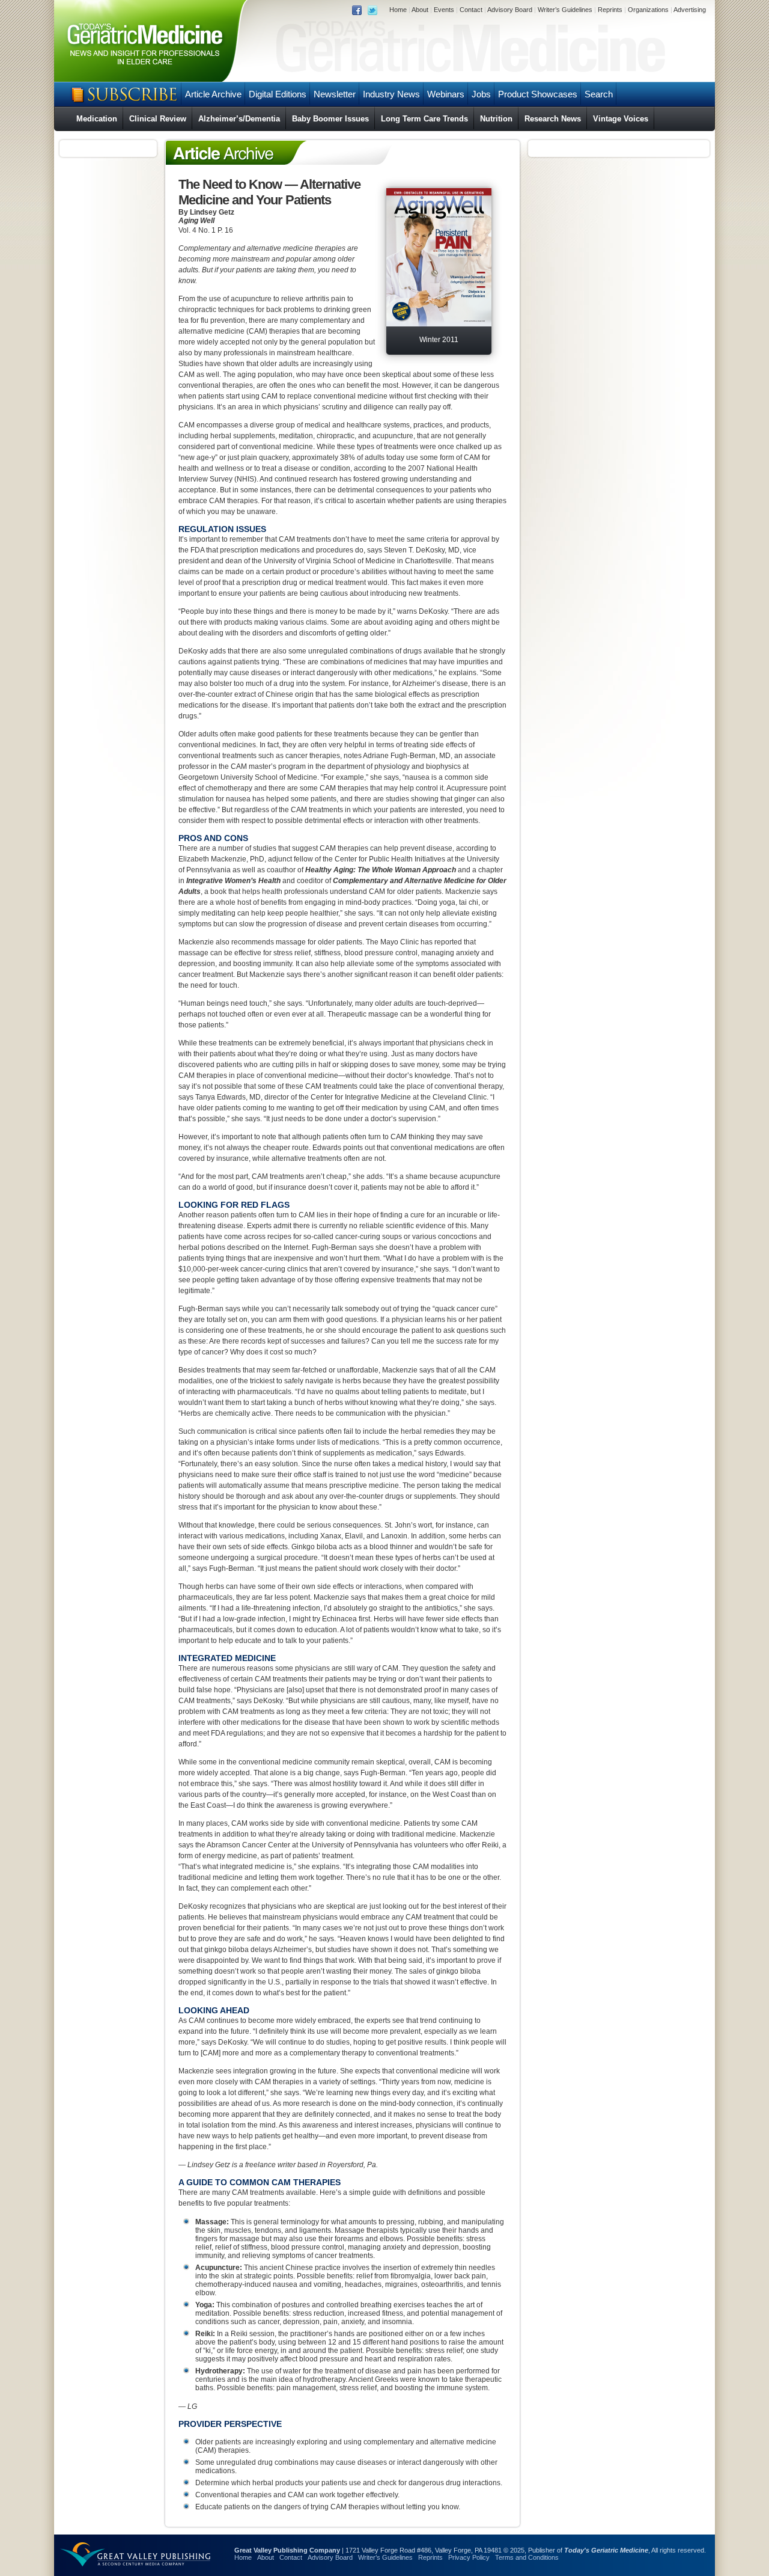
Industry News (391, 94)
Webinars (446, 94)
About (420, 10)
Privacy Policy (469, 2557)
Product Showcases (538, 94)
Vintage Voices (621, 119)
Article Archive (213, 94)
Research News (553, 119)
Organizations (648, 10)
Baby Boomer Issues (330, 119)
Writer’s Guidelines (565, 10)
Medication (97, 119)
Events (444, 10)
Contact (471, 10)
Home (398, 10)
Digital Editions (278, 94)
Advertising (690, 10)
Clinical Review (158, 119)
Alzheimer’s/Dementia (239, 119)
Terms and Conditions (527, 2557)
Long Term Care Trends (424, 119)
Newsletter (335, 94)
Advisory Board (510, 10)
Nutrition (496, 119)
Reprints (610, 10)
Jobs (481, 94)
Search (599, 94)
